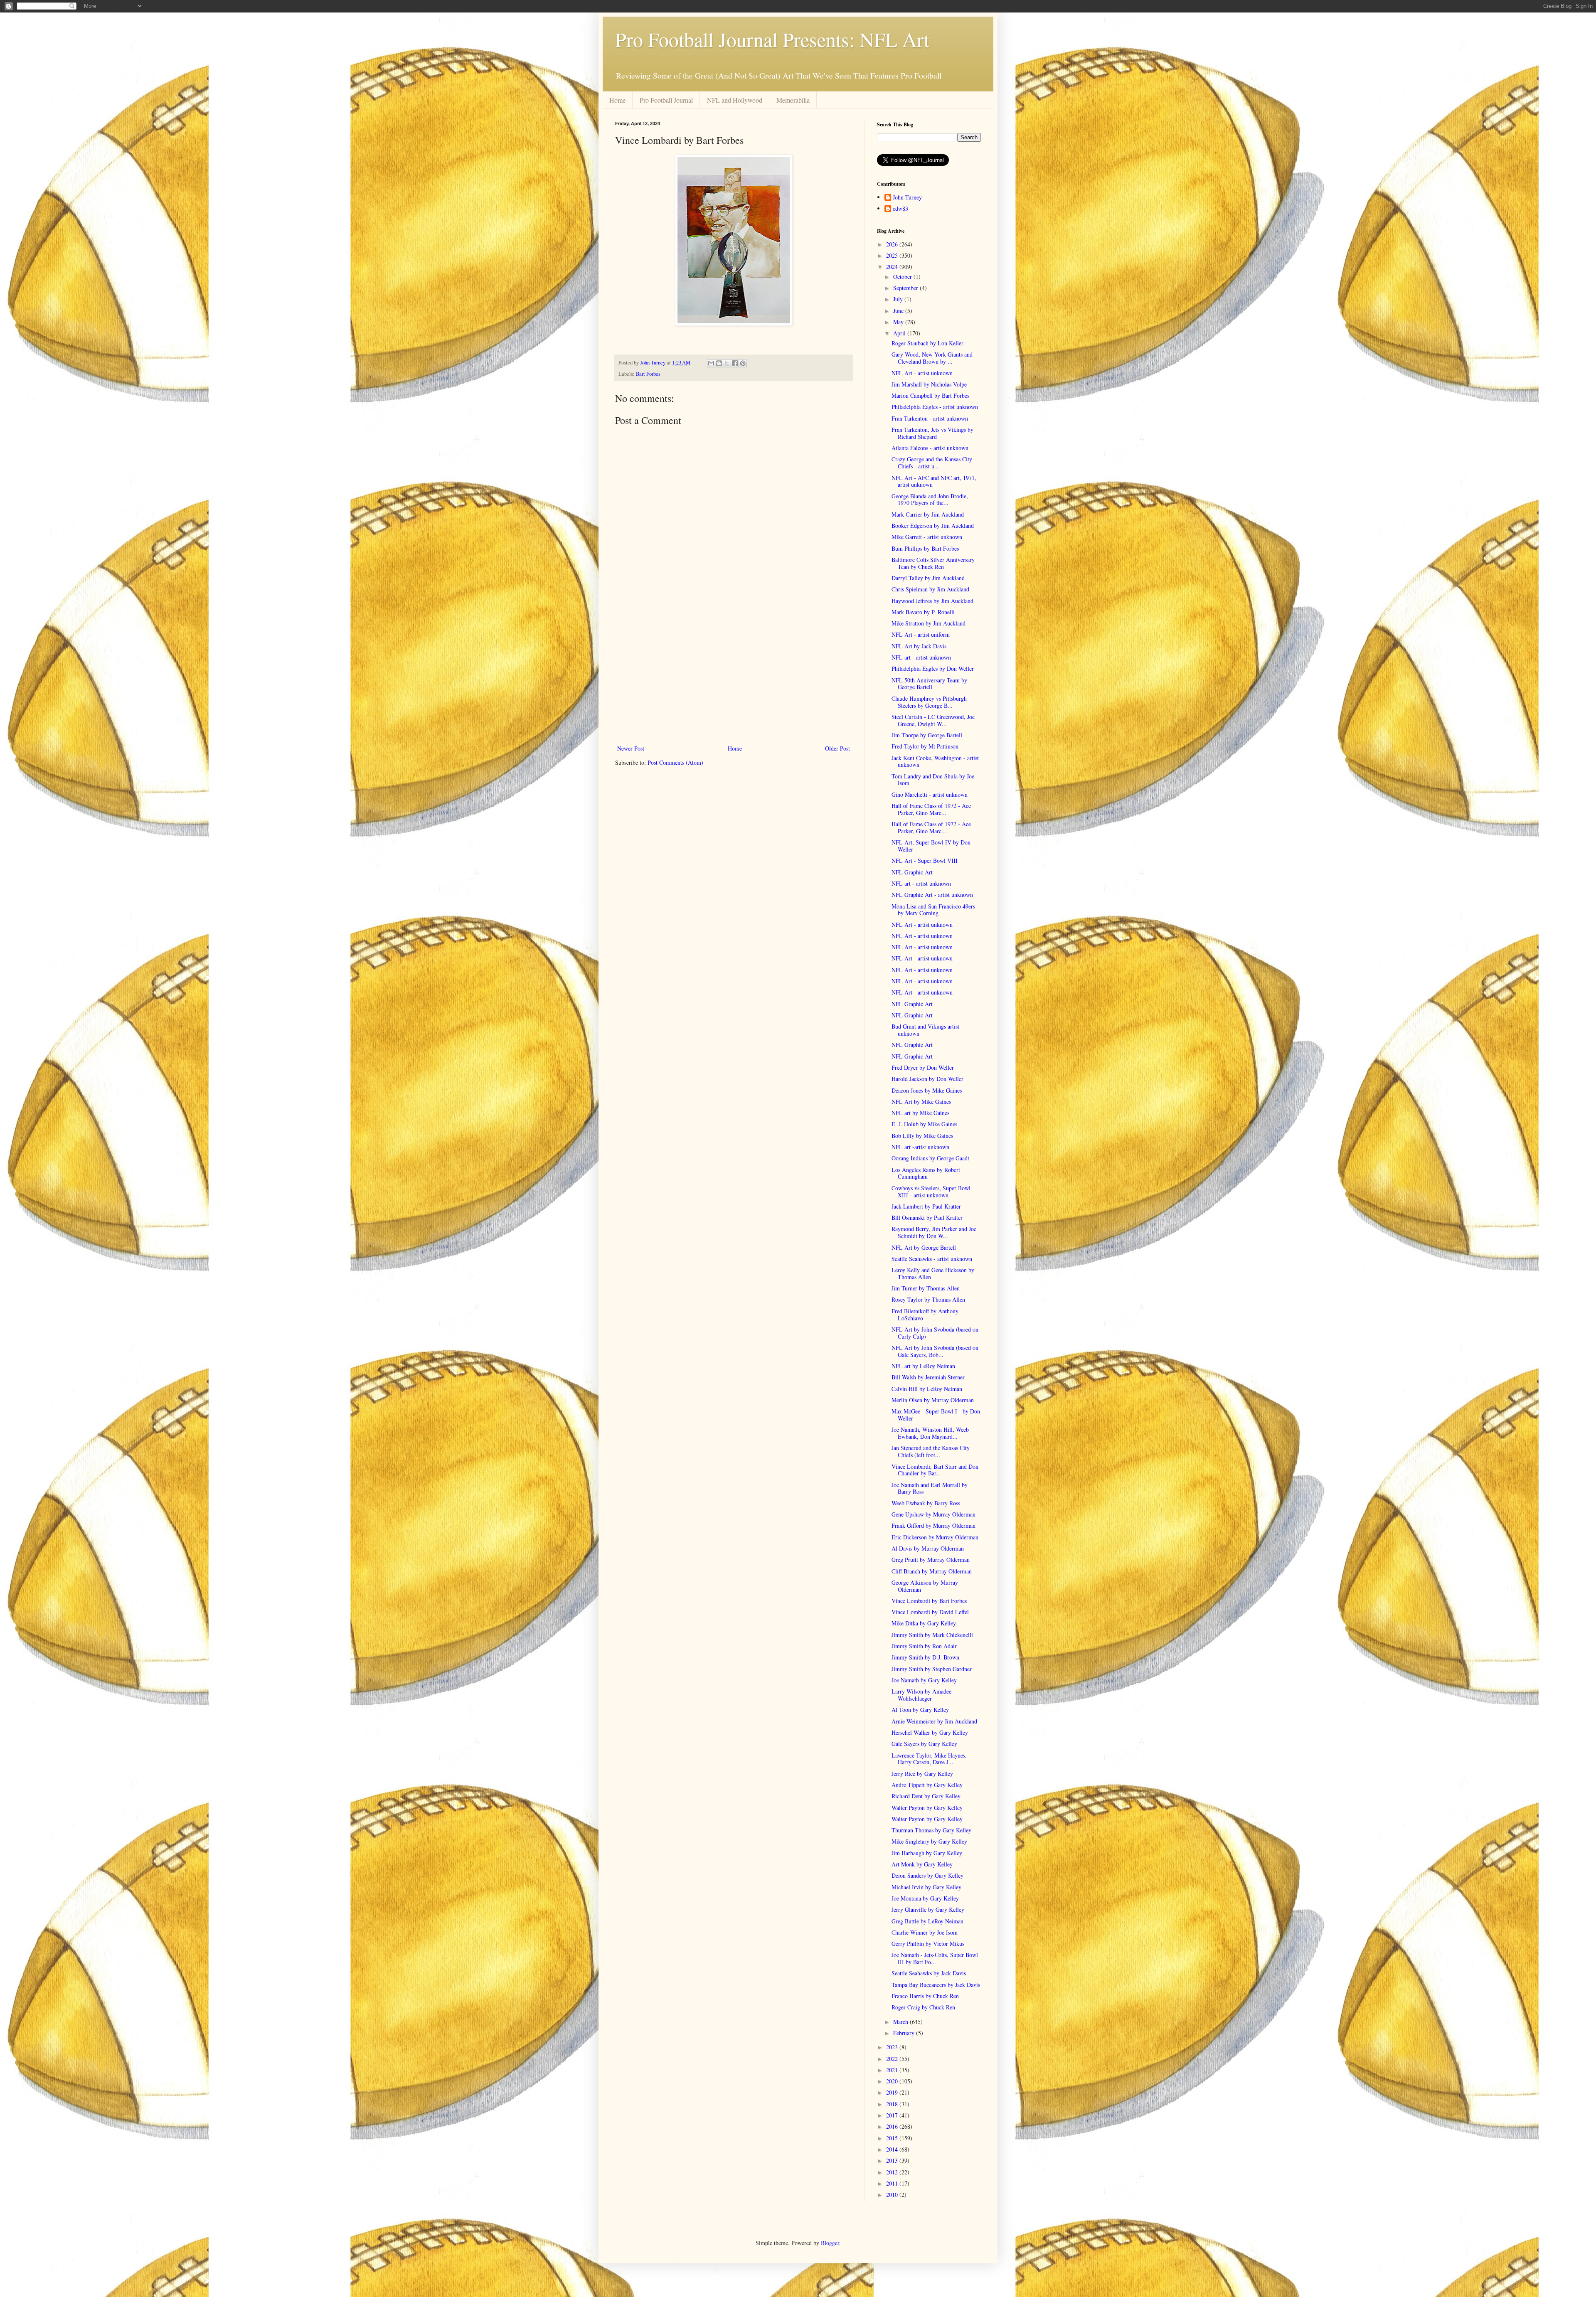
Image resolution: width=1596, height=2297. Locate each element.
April (900, 333)
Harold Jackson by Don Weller (927, 1079)
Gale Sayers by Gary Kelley (924, 1744)
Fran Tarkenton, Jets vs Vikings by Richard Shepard (932, 433)
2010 (893, 2195)
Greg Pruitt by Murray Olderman (931, 1560)
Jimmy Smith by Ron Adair (924, 1646)
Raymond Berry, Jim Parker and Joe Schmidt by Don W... (934, 1232)
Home (617, 100)
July (899, 299)
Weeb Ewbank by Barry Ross (926, 1503)
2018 (893, 2104)
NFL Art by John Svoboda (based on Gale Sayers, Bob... (935, 1351)
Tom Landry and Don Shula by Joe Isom (933, 780)
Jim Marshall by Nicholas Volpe (929, 384)
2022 (893, 2059)
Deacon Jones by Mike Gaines (927, 1090)
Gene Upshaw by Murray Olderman (933, 1514)
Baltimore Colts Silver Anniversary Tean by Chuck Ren (933, 563)
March (901, 2022)
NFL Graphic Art (912, 872)
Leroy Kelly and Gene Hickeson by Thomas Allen (933, 1273)
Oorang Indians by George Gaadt (930, 1158)
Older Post (837, 748)
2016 (893, 2126)
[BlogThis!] (719, 363)
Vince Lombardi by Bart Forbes (929, 1601)
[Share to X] (727, 363)
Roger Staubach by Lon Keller (927, 343)
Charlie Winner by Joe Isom (925, 1932)
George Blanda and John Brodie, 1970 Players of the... (930, 500)
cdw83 (900, 209)
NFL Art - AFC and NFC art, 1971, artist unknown (934, 481)
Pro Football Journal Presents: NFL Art (772, 39)
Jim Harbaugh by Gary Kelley (927, 1853)
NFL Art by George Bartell (924, 1247)
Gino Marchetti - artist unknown (930, 794)
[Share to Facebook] (735, 363)
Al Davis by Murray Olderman (928, 1548)
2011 (893, 2183)
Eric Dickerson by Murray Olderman (935, 1537)
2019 (893, 2092)
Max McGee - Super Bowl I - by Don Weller (936, 1415)
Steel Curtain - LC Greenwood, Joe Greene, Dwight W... (933, 720)
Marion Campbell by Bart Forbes (930, 395)
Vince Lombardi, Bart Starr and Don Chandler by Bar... (935, 1470)
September (906, 288)
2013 (893, 2160)
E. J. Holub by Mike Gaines (924, 1124)
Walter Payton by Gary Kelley (927, 1808)
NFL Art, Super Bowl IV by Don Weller (931, 846)
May (899, 322)
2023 (893, 2047)
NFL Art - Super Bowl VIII (925, 860)
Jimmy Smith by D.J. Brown (925, 1657)
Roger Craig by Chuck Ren (923, 2007)
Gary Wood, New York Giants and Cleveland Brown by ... (932, 358)
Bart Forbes (648, 374)
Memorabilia (793, 100)
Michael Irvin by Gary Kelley (926, 1887)
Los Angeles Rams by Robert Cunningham (926, 1173)
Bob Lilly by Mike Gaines (922, 1136)
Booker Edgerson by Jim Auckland (933, 526)
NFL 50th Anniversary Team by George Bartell (929, 684)
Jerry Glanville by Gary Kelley (928, 1909)
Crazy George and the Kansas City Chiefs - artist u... (932, 463)
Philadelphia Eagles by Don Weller (933, 668)
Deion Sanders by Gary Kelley (927, 1875)
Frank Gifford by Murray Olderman (933, 1525)
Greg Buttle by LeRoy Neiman (927, 1921)
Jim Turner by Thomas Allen (926, 1288)
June (899, 311)
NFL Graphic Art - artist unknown (932, 895)
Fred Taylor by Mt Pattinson (925, 746)
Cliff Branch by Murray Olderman (932, 1571)
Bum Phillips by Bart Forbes (925, 548)
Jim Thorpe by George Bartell (927, 735)
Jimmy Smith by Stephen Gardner (932, 1669)
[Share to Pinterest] (743, 363)
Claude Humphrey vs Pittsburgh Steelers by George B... (929, 702)
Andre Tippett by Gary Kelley (927, 1785)
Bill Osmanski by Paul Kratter (927, 1217)
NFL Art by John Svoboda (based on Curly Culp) (935, 1333)
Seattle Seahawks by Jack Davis (929, 1973)
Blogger (830, 2243)
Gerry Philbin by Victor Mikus (928, 1944)
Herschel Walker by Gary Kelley (930, 1732)
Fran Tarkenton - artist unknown (930, 418)
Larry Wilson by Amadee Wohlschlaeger (921, 1695)
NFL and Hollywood (735, 100)
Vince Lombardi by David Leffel (930, 1612)
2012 (893, 2172)
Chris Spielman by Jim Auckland (930, 589)
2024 (893, 267)
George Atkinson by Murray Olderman (925, 1586)
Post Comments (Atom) (675, 762)
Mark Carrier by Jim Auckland (928, 514)
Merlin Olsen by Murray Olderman (933, 1400)
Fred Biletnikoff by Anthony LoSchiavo (925, 1315)
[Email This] (711, 363)
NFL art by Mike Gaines (920, 1113)
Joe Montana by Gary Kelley (925, 1898)
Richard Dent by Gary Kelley (926, 1796)
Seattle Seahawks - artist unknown (932, 1259)
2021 (893, 2070)
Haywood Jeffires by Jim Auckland (932, 601)
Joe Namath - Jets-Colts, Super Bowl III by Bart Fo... (935, 1958)
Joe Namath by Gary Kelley (924, 1680)
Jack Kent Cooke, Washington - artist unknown (935, 761)
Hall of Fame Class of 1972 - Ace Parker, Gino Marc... (931, 809)
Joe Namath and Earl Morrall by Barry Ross (930, 1488)
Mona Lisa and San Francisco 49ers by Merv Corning (933, 910)
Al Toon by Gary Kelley (920, 1710)
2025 (893, 255)
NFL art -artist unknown (920, 1147)
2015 (893, 2138)
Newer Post (631, 748)
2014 (893, 2149)
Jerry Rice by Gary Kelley (922, 1774)
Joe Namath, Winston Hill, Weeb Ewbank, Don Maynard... (930, 1433)
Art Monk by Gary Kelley (922, 1864)
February (905, 2033)
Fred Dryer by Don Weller (923, 1067)
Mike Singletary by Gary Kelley (929, 1841)
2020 (893, 2081)
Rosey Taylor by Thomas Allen (928, 1299)
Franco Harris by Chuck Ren (925, 1996)
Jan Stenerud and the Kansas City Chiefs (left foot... (931, 1451)
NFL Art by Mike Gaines (921, 1102)
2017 (893, 2115)
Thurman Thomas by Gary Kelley (931, 1830)
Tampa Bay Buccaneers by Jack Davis (936, 1985)
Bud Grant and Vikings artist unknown (925, 1030)
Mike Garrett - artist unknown (927, 537)
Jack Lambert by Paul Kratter (926, 1206)
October (903, 277)
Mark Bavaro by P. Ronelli (923, 612)
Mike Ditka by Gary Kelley (924, 1623)
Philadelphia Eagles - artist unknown (935, 407)
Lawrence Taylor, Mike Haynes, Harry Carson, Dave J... (929, 1759)
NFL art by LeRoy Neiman (923, 1366)
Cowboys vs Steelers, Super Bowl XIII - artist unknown (931, 1192)
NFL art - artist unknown (921, 657)
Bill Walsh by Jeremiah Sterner (928, 1377)
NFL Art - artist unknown (922, 373)
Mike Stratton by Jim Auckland (929, 623)
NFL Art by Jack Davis (919, 646)
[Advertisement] (734, 675)
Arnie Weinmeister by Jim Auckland (934, 1721)
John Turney (907, 198)
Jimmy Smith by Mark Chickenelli (932, 1635)
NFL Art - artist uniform (921, 634)
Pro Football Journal (666, 100)
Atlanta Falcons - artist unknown (930, 448)
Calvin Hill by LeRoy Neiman (927, 1389)
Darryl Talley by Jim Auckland (928, 578)
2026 (893, 244)
